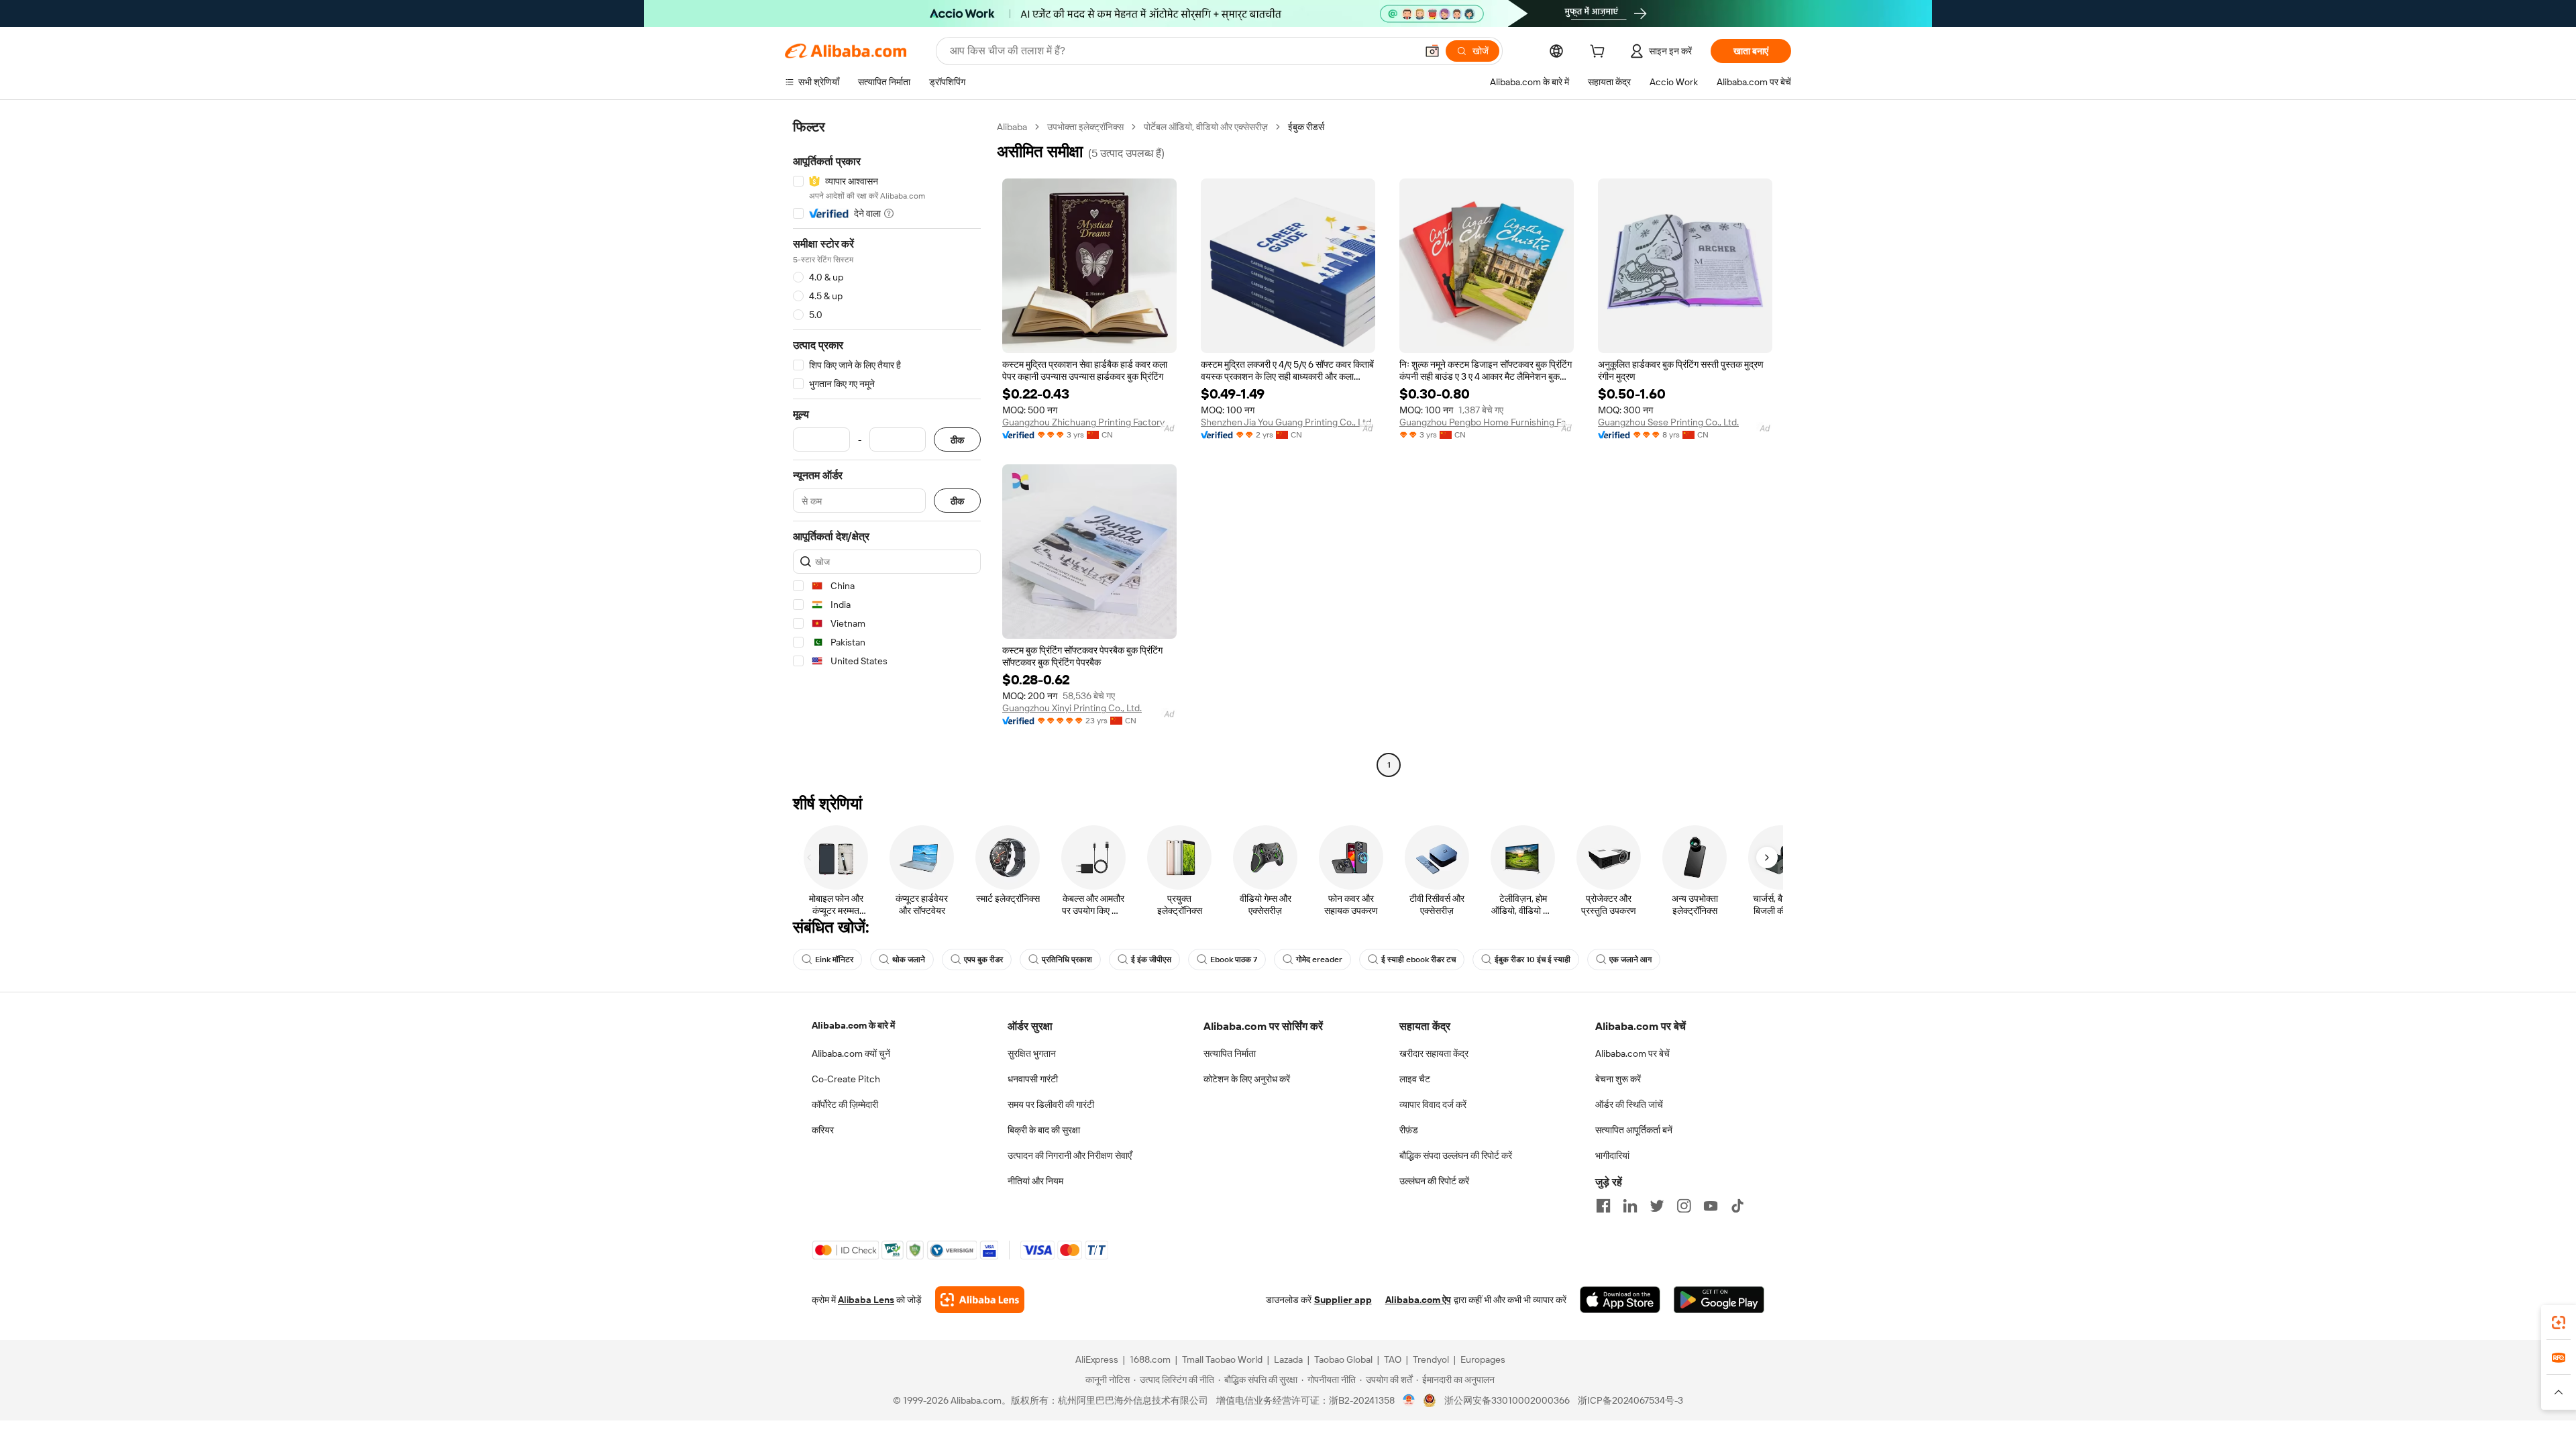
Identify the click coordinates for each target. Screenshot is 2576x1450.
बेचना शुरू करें (1618, 1079)
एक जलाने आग (1630, 960)
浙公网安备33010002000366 (1507, 1400)
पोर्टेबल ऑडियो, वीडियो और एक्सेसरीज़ (1206, 127)
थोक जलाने (909, 960)
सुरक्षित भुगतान (1032, 1053)
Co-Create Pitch (846, 1079)
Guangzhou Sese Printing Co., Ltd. (1668, 422)
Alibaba (1012, 127)
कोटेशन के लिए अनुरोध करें (1247, 1079)
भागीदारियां (1612, 1155)
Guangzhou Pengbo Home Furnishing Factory (1487, 422)
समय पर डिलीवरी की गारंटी (1051, 1104)
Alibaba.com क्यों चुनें (851, 1053)
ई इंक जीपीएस (1151, 960)
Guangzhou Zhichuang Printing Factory (1083, 422)
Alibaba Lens (866, 1300)
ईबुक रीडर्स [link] (1306, 127)
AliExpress (1097, 1359)
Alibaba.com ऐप (1418, 1300)
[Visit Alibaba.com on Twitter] (1657, 1206)
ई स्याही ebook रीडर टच (1418, 960)
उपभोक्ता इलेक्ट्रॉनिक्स (1085, 127)
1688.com (1150, 1359)
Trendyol (1431, 1359)
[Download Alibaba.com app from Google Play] (1719, 1300)
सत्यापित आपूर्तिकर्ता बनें (1634, 1130)
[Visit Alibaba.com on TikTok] (1737, 1206)
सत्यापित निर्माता (1230, 1053)
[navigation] (887, 448)
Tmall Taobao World (1222, 1359)
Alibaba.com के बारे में (853, 1025)
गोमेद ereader (1319, 960)
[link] (2559, 1323)
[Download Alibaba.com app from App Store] (1620, 1300)
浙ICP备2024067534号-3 (1630, 1400)
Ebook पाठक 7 (1234, 960)
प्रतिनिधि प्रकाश (1067, 960)
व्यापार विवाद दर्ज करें (1433, 1104)
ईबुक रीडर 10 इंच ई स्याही (1533, 960)
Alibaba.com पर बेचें (1632, 1053)
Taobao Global (1343, 1359)
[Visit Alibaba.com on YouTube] (1711, 1206)
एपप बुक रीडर (983, 960)
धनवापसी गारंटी (1033, 1079)
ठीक (957, 440)
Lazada (1288, 1359)
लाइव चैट (1415, 1079)
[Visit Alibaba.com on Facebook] (1603, 1206)
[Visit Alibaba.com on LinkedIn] (1630, 1206)
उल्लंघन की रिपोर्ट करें (1434, 1181)
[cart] (1600, 53)
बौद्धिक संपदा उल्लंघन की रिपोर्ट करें (1456, 1155)
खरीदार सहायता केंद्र (1434, 1053)
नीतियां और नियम (1035, 1181)
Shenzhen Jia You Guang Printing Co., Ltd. (1287, 422)
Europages (1483, 1359)
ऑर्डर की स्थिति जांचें (1629, 1104)
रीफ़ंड (1409, 1130)
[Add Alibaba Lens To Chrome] (980, 1300)
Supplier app (1343, 1300)
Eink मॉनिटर (834, 960)
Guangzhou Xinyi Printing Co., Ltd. (1072, 708)
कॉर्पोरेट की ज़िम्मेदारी (845, 1104)
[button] (1432, 51)
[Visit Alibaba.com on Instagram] (1684, 1206)
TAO (1393, 1359)
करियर (823, 1130)
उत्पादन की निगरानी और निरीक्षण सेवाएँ (1070, 1155)
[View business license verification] (1409, 1400)
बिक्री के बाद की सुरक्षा (1044, 1130)
